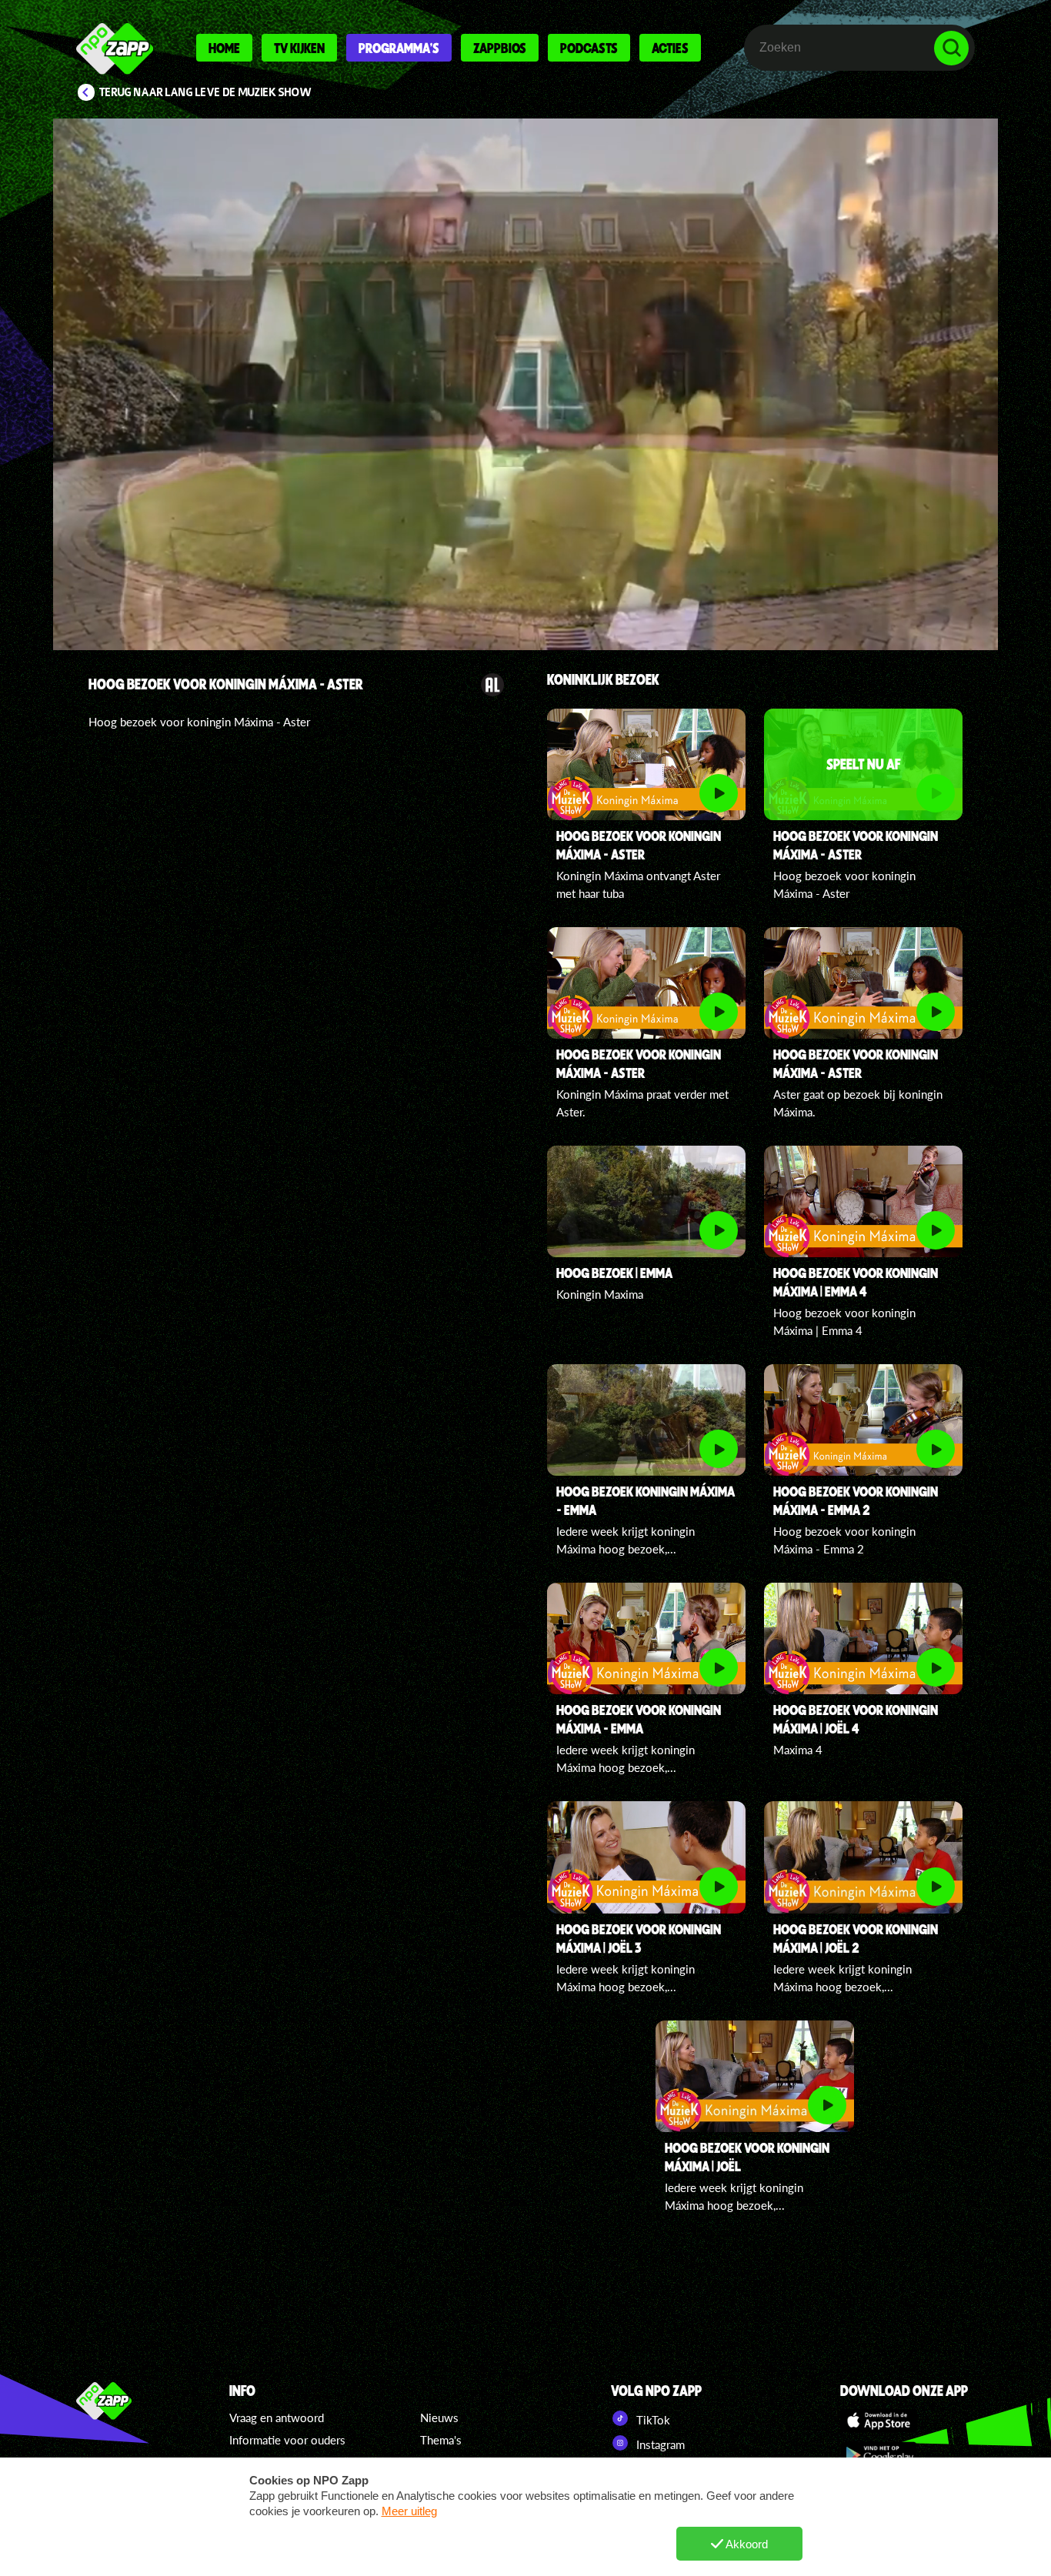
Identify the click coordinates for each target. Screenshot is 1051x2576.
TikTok (652, 2420)
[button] (525, 384)
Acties (670, 48)
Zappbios (500, 48)
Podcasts (589, 48)
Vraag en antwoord (277, 2418)
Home (224, 48)
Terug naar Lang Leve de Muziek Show (205, 92)
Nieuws (439, 2418)
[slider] (527, 566)
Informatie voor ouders (287, 2440)
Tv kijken (299, 48)
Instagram (659, 2444)
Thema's (441, 2440)
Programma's (399, 48)
